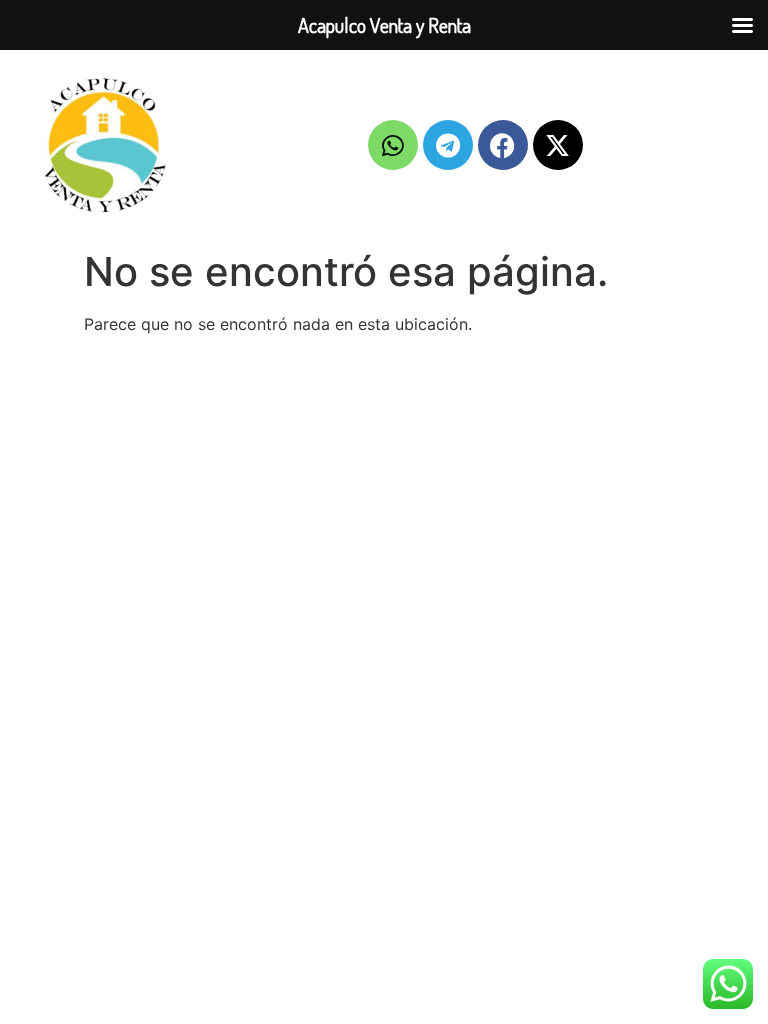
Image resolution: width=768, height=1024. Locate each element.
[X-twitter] (558, 145)
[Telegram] (448, 145)
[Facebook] (503, 145)
